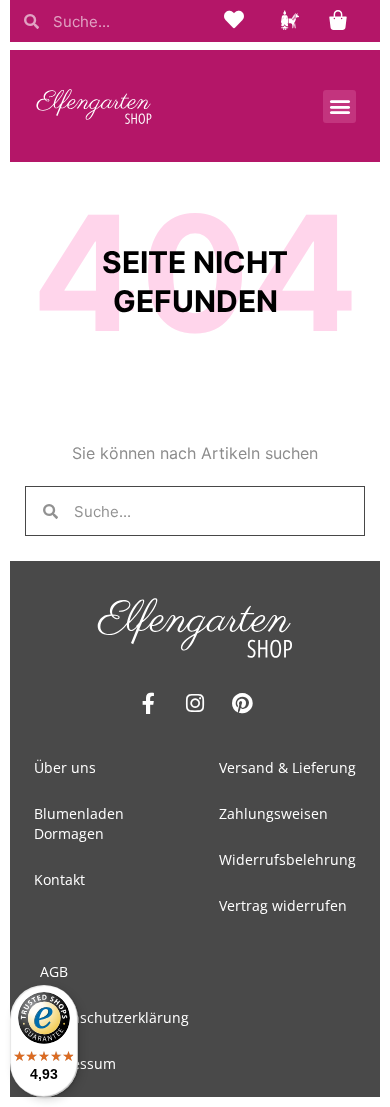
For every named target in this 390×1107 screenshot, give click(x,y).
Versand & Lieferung (287, 767)
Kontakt (59, 879)
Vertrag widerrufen (283, 905)
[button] (339, 106)
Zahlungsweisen (273, 813)
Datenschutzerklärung (114, 1017)
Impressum (78, 1063)
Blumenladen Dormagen (79, 823)
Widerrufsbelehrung (287, 859)
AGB (54, 971)
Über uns (65, 767)
